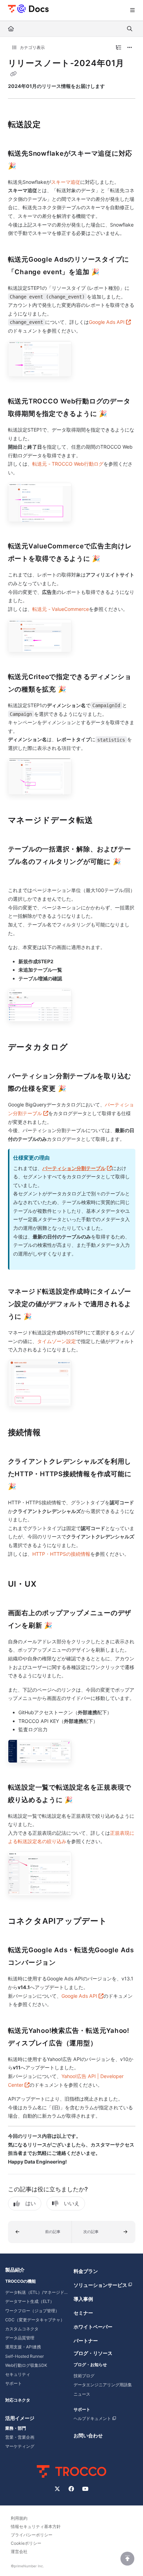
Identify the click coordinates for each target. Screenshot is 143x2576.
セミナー (83, 2313)
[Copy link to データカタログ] (79, 1048)
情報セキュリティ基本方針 (36, 2526)
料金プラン (86, 2271)
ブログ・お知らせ (90, 2365)
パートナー (86, 2341)
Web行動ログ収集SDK (26, 2365)
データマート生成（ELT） (30, 2301)
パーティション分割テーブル (77, 1168)
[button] (40, 2232)
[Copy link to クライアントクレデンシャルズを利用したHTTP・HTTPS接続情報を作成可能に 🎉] (27, 1487)
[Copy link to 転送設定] (52, 125)
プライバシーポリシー (32, 2535)
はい (31, 2203)
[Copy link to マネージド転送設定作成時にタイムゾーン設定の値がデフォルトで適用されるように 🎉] (43, 1317)
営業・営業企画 (20, 2437)
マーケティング (20, 2446)
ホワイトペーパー (93, 2327)
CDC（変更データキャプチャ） (35, 2320)
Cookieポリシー (26, 2543)
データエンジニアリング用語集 (103, 2385)
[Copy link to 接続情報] (52, 1433)
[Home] (28, 8)
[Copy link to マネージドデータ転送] (104, 821)
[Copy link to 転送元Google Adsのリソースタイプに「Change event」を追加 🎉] (110, 272)
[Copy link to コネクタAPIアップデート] (118, 1922)
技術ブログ (84, 2376)
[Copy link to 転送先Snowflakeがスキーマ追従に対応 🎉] (27, 166)
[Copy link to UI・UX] (48, 1585)
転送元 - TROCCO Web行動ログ (68, 464)
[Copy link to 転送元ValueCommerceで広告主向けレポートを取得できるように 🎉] (111, 559)
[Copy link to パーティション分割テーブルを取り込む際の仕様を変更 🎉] (77, 1089)
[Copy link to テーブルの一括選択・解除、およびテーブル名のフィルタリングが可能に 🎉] (19, 875)
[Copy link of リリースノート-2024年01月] (14, 74)
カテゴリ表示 (32, 47)
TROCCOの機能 (20, 2281)
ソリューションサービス (100, 2285)
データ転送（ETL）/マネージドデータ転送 (37, 2292)
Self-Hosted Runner (24, 2356)
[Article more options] (130, 48)
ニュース (82, 2394)
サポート (14, 2383)
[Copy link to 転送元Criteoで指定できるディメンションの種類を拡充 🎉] (77, 690)
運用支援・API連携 (23, 2347)
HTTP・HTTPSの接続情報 (61, 1554)
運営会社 (19, 2552)
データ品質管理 (20, 2338)
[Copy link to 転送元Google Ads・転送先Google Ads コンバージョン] (67, 1963)
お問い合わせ (88, 2435)
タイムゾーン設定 (57, 1341)
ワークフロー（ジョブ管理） (32, 2311)
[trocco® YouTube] (85, 2489)
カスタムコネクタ (22, 2329)
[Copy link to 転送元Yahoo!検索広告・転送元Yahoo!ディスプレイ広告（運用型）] (108, 2044)
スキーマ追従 (66, 182)
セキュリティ (18, 2374)
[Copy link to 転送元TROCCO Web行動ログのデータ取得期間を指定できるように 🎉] (118, 414)
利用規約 (19, 2518)
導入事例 (83, 2299)
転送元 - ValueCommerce (61, 609)
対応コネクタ (18, 2400)
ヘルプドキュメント (92, 2418)
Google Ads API (110, 322)
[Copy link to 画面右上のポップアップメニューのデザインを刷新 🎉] (63, 1626)
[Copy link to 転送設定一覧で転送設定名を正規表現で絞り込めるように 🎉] (84, 1800)
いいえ (72, 2203)
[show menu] (132, 10)
